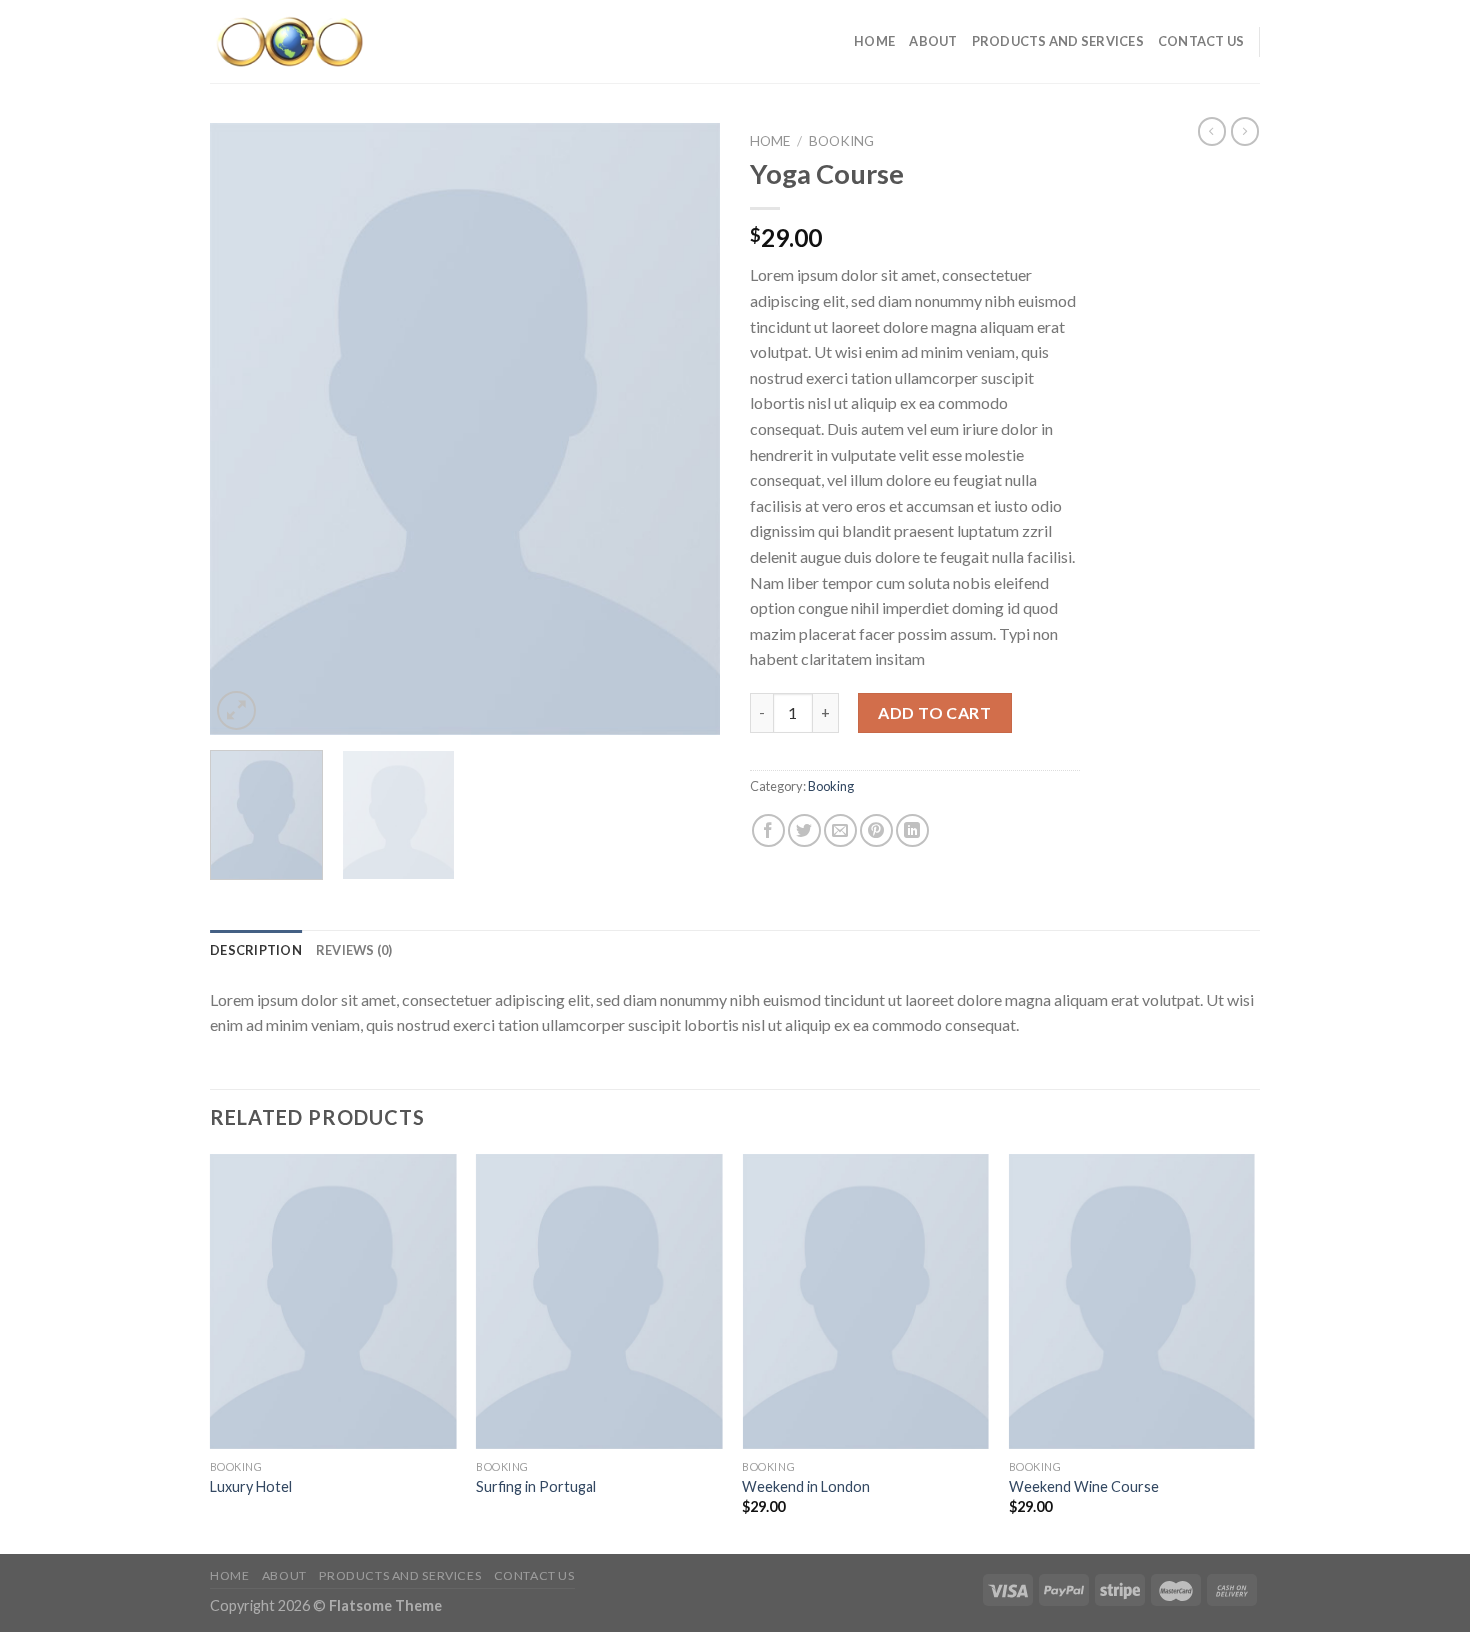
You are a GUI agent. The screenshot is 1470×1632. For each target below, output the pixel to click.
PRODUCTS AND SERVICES (1058, 41)
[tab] (256, 950)
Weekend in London (806, 1486)
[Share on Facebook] (768, 830)
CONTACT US (1201, 41)
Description (256, 950)
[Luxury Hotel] (333, 1302)
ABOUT (933, 41)
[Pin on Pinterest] (876, 830)
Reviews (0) (354, 950)
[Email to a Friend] (840, 830)
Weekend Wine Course (1084, 1486)
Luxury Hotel (251, 1486)
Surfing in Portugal (536, 1486)
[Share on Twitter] (804, 830)
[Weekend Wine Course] (1132, 1302)
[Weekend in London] (865, 1302)
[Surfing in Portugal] (599, 1302)
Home (874, 41)
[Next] (685, 429)
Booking (841, 141)
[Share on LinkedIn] (912, 830)
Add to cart (934, 712)
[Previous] (245, 429)
